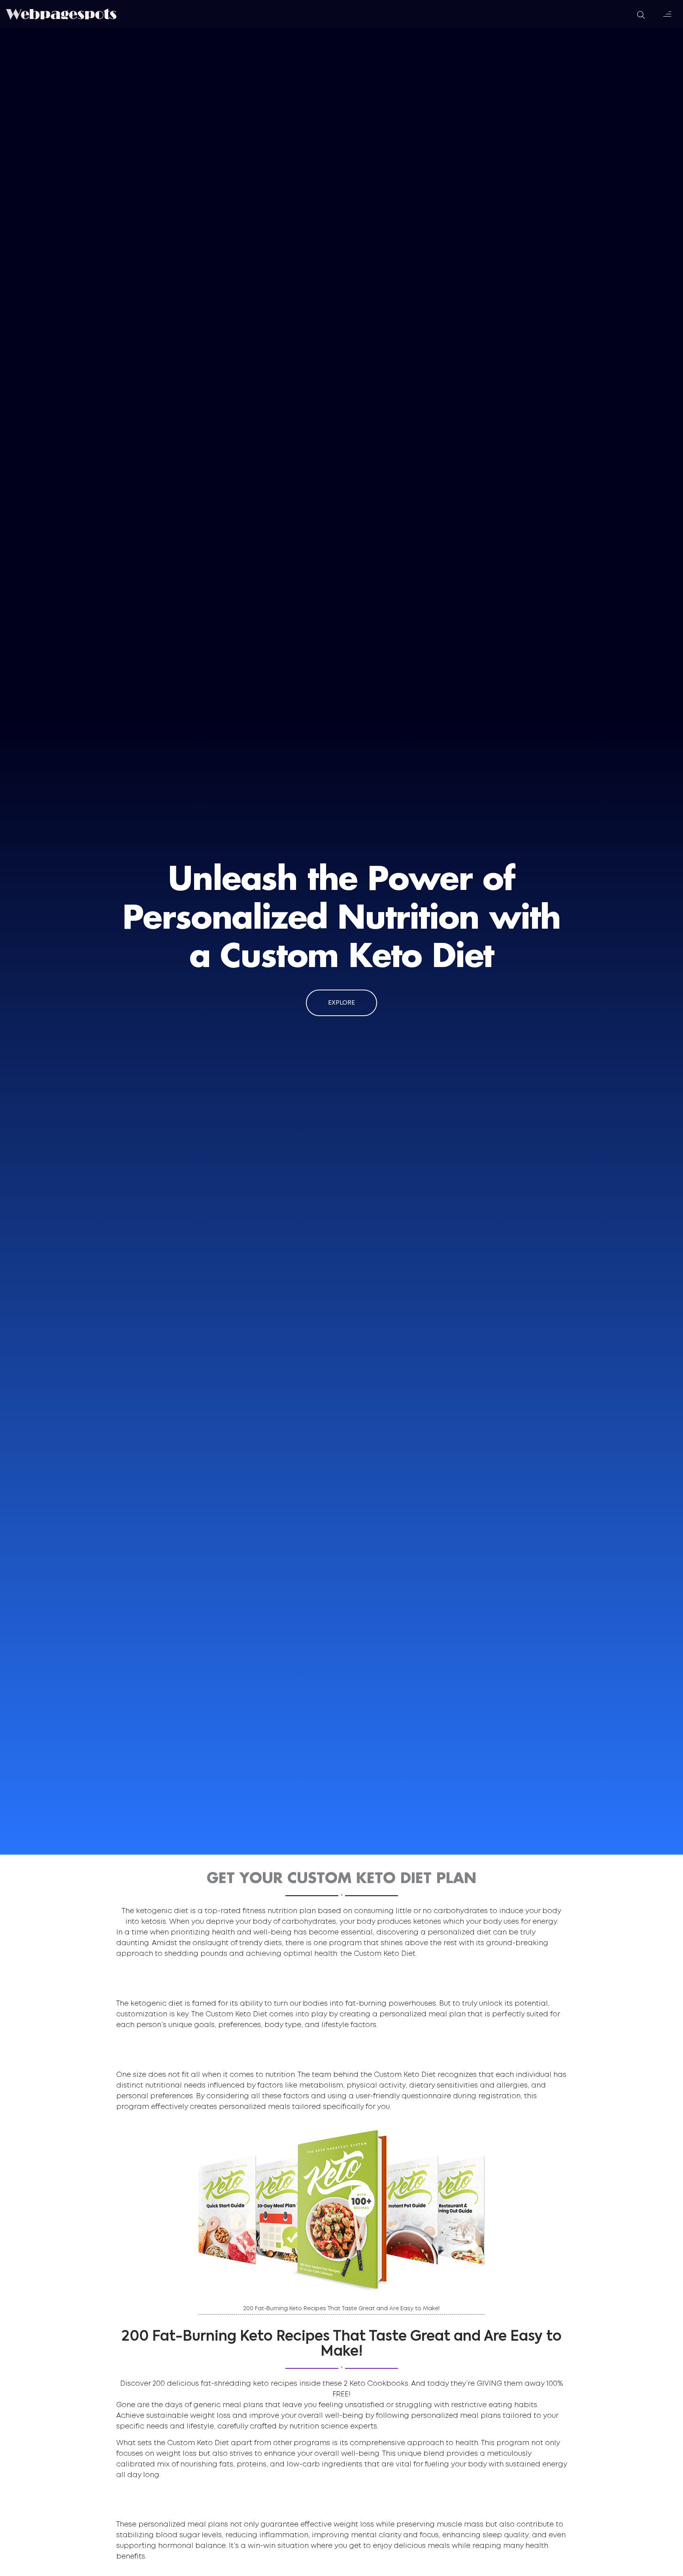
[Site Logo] (61, 14)
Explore (341, 1003)
